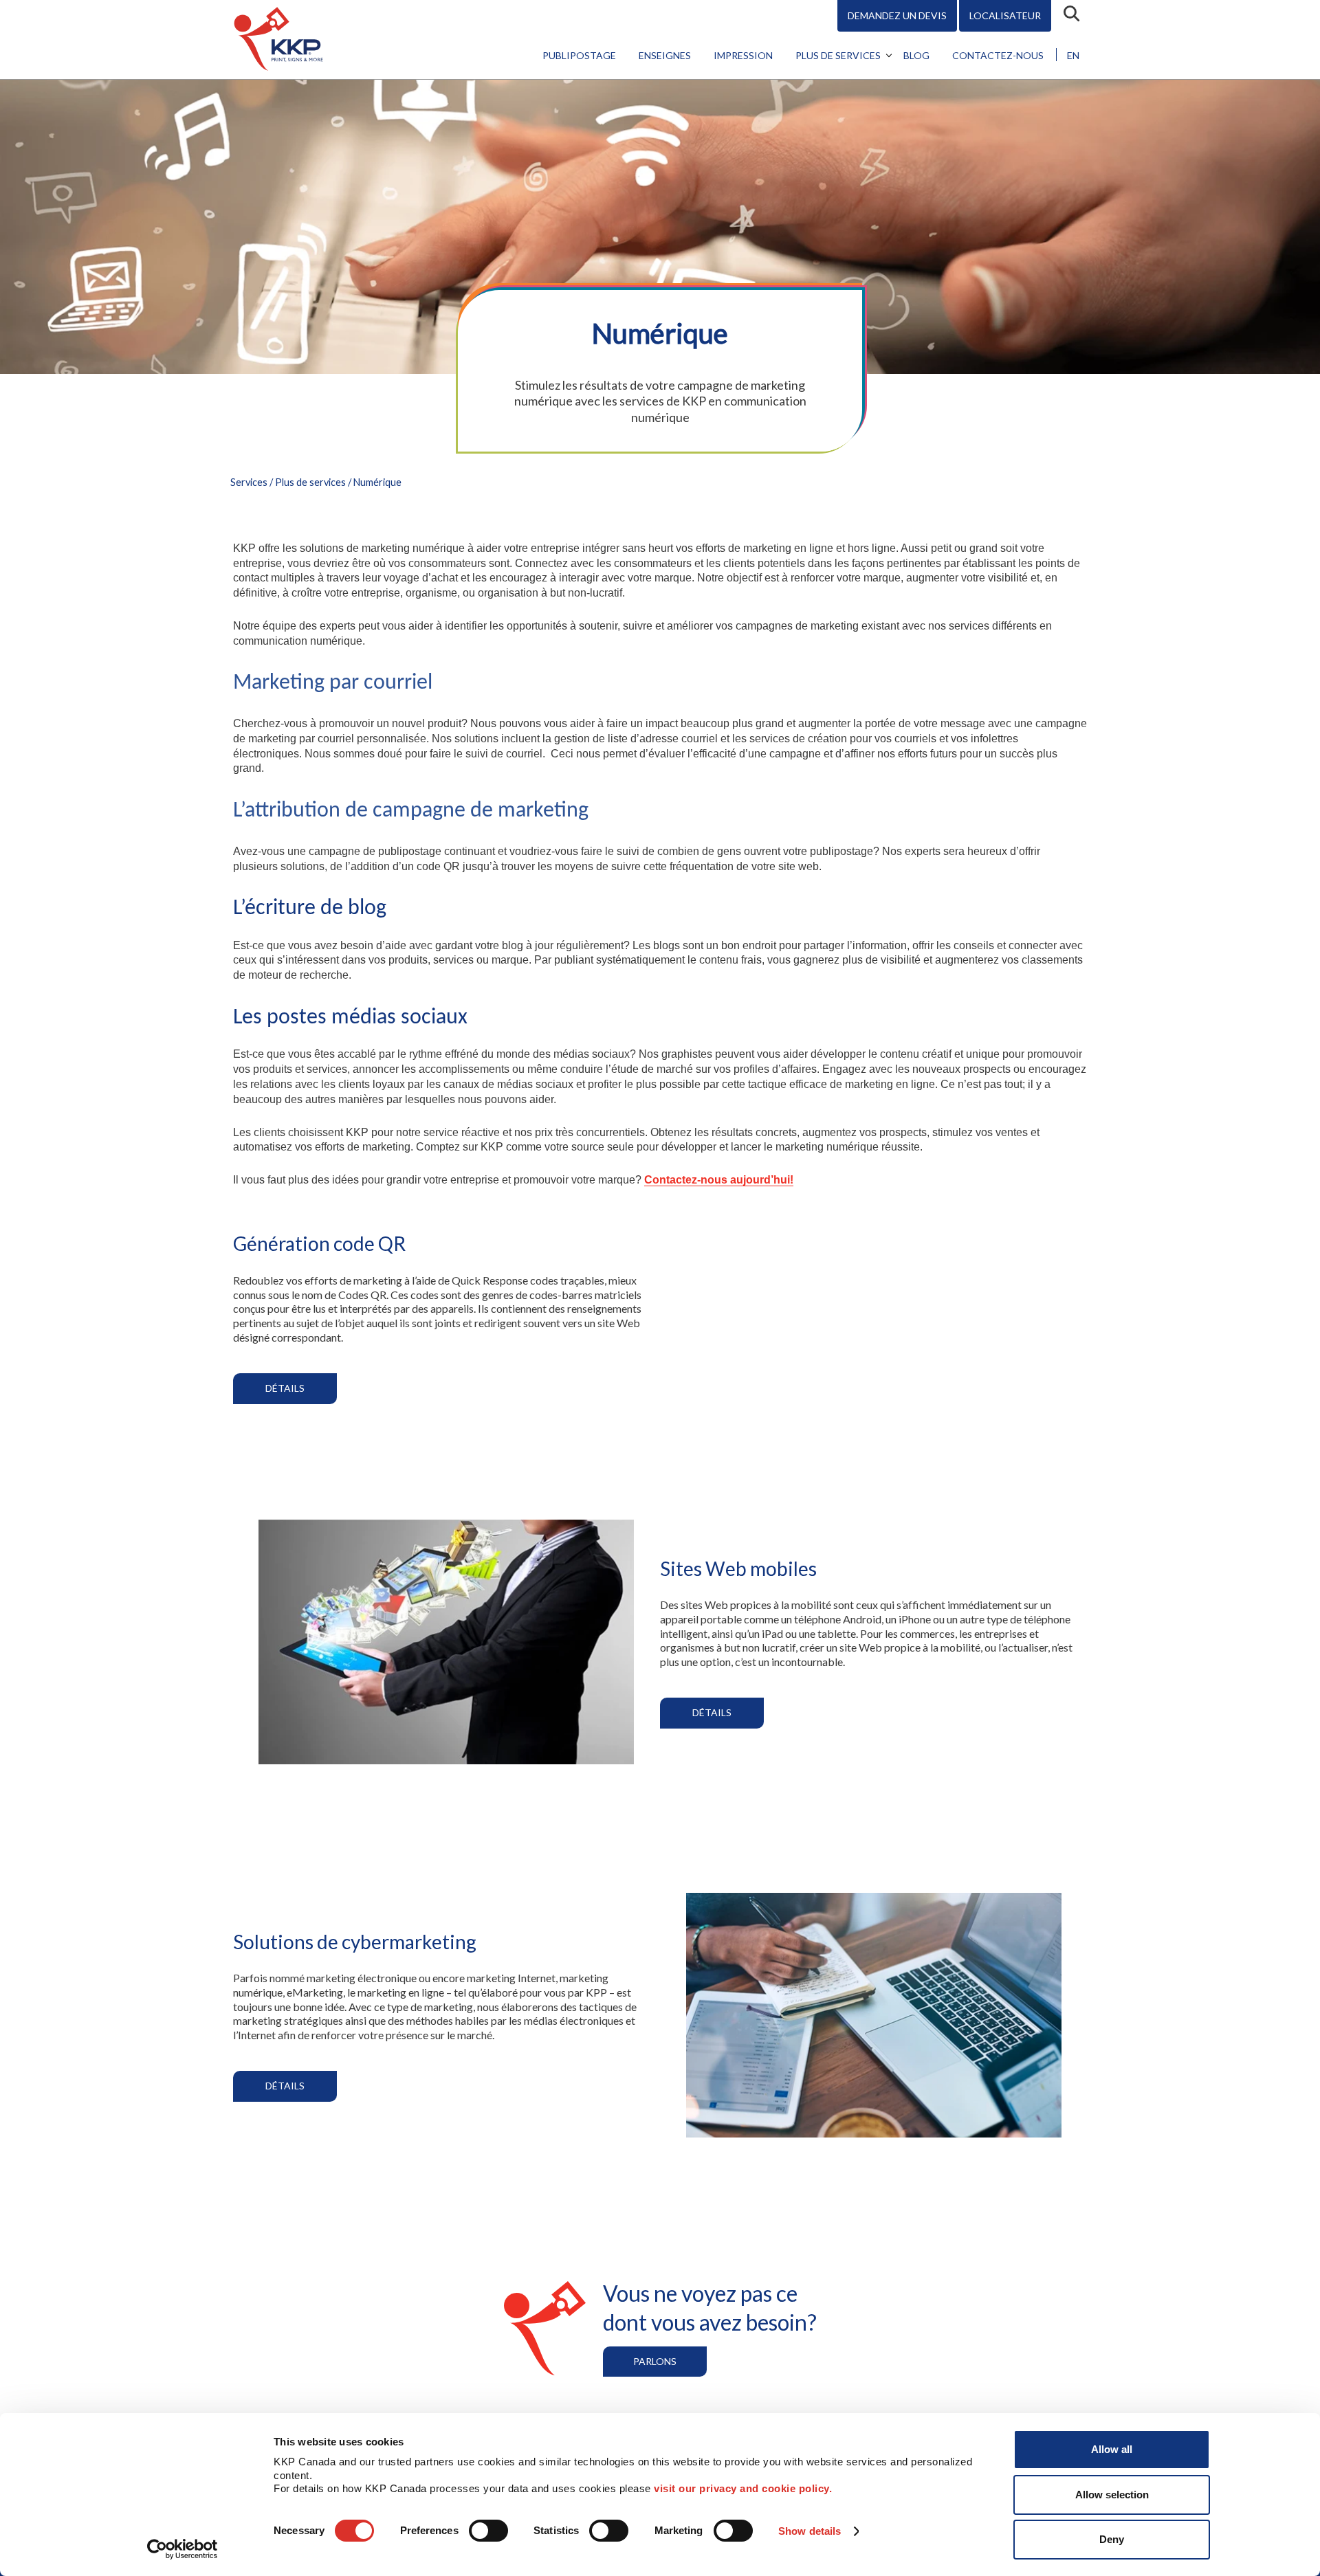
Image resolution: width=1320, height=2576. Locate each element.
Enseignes (665, 55)
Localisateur (1005, 15)
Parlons (655, 2361)
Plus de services (838, 55)
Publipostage (579, 55)
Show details (810, 2531)
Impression (743, 55)
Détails (285, 1388)
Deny (1112, 2539)
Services (249, 482)
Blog (916, 55)
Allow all (1112, 2449)
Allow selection (1112, 2495)
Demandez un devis (897, 15)
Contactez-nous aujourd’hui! (719, 1180)
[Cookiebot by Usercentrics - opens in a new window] (183, 2549)
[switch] (488, 2531)
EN (1073, 55)
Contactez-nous (998, 55)
